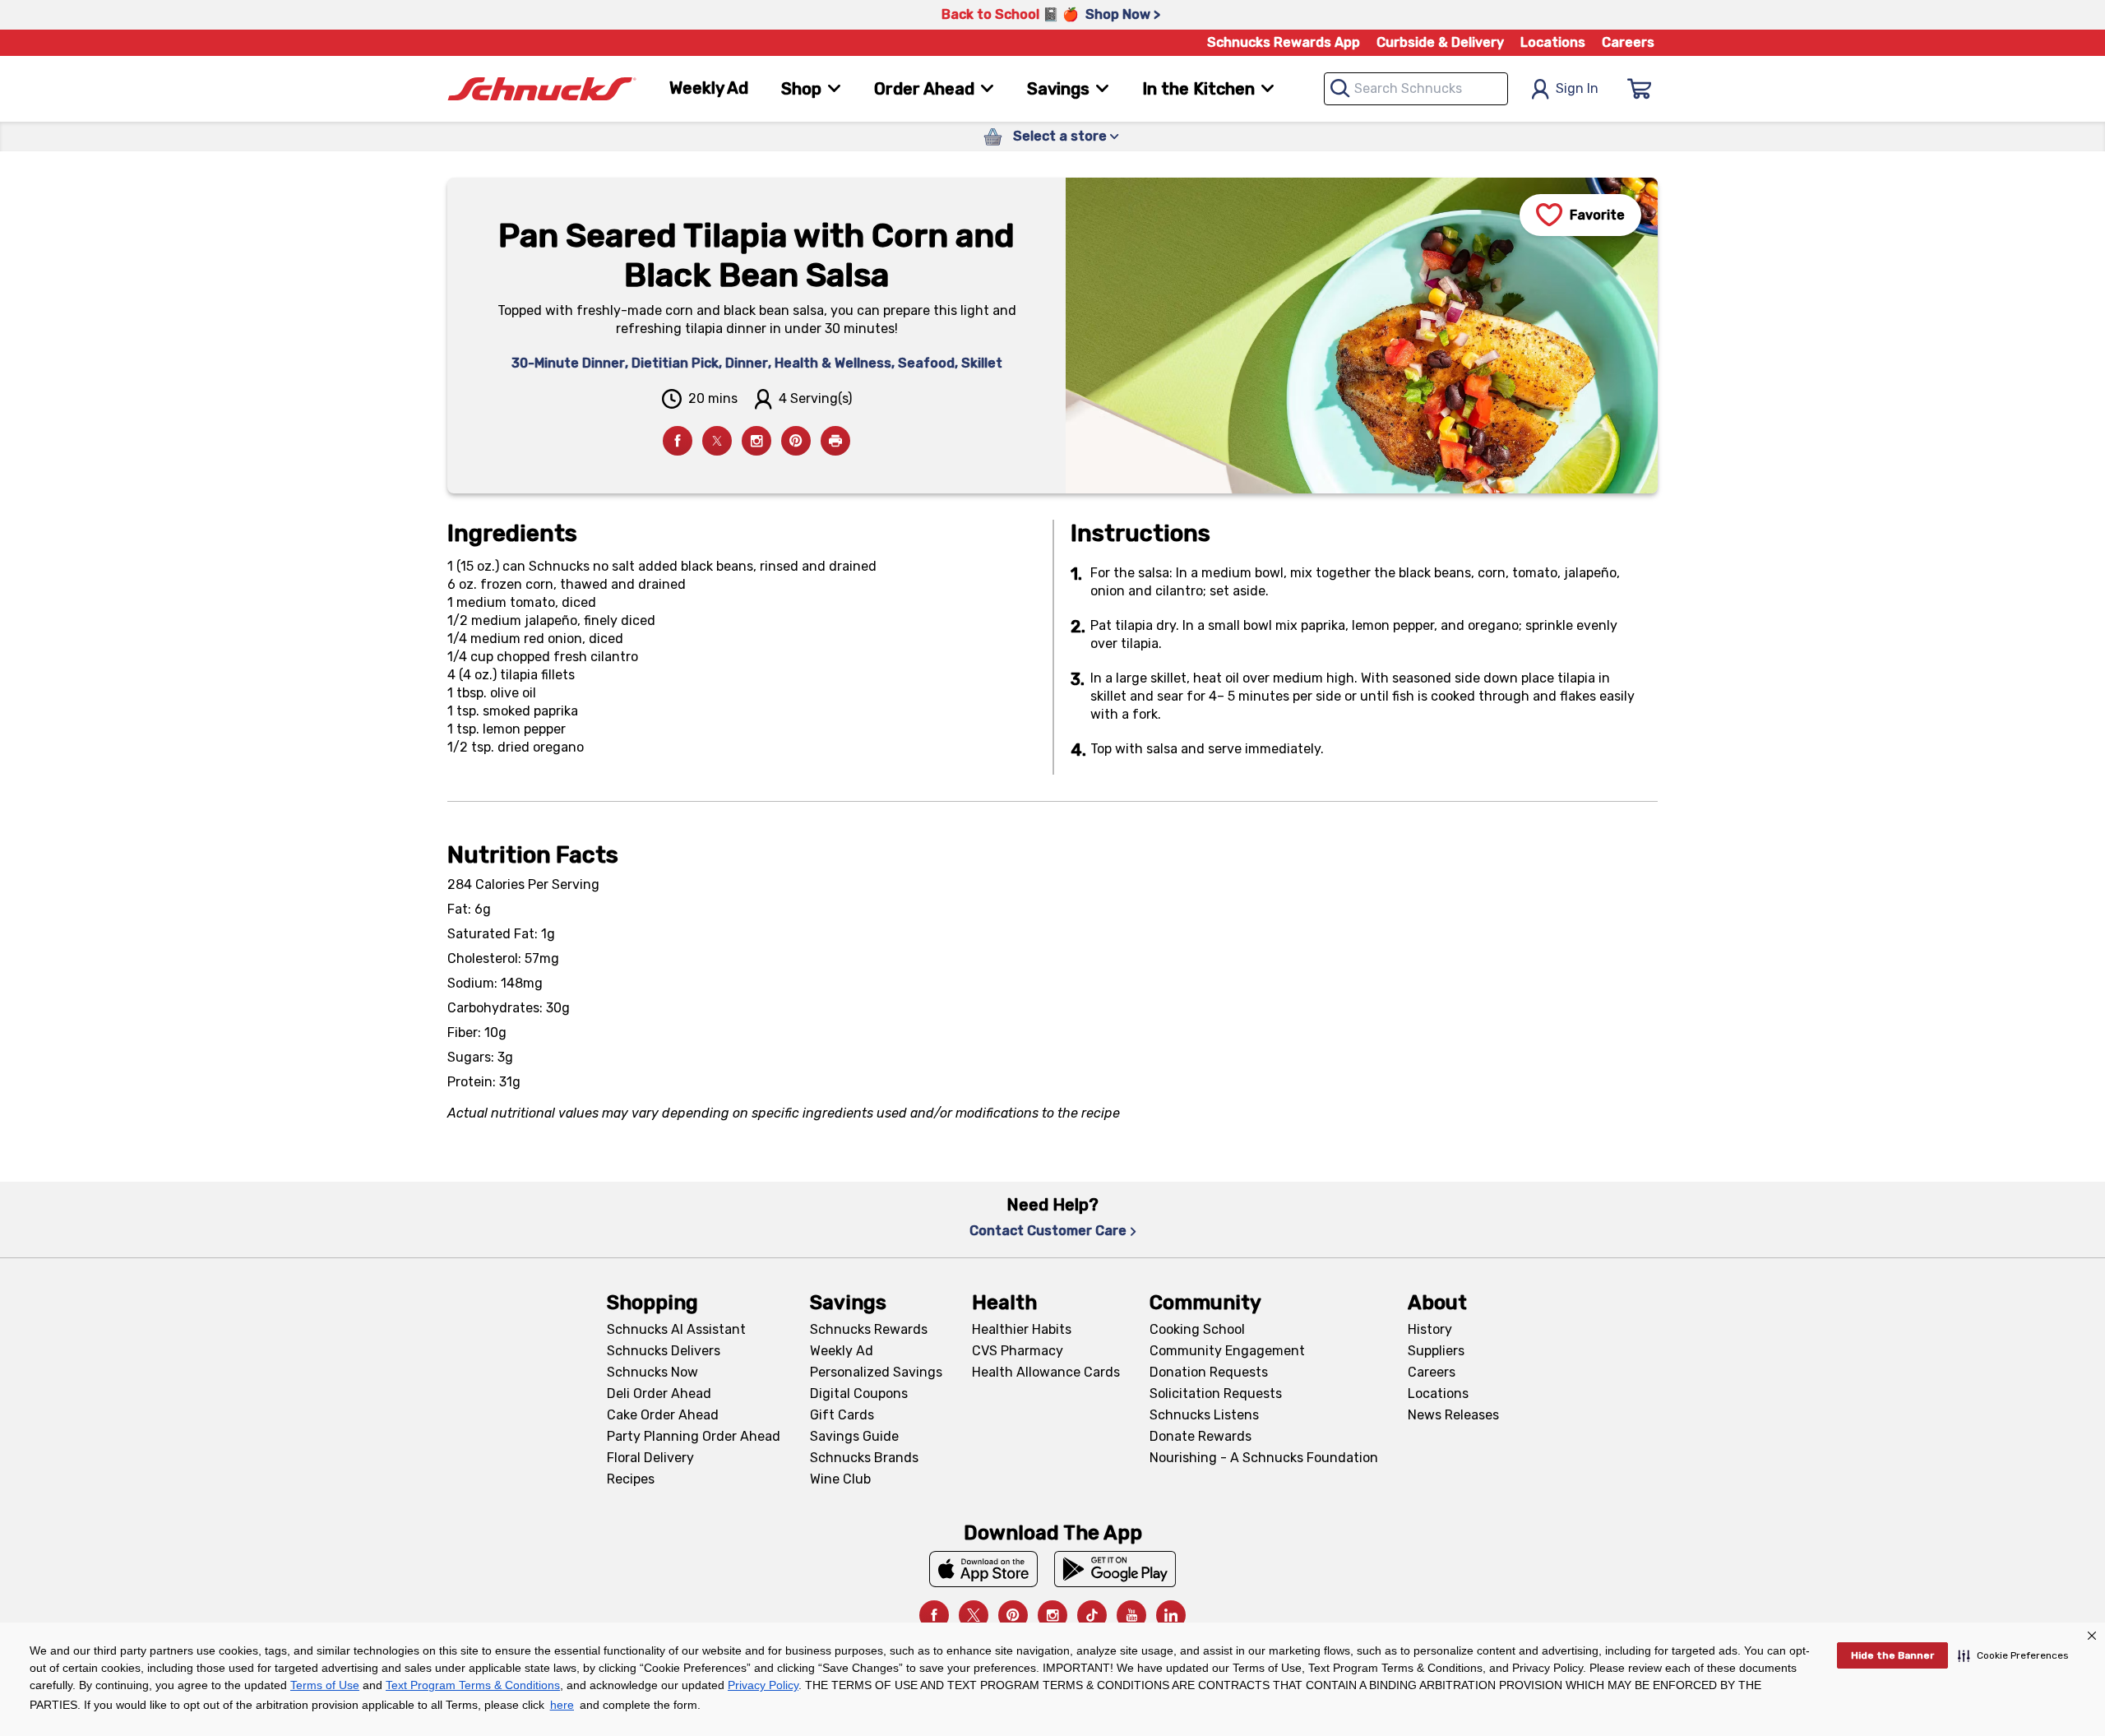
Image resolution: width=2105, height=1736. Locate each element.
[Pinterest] (796, 441)
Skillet (982, 363)
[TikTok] (1092, 1615)
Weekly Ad (709, 88)
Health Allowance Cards (1046, 1372)
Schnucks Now (652, 1372)
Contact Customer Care (1048, 1231)
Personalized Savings (876, 1372)
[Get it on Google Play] (1115, 1569)
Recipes (631, 1479)
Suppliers (1436, 1351)
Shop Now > (1123, 14)
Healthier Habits (1022, 1329)
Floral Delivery (650, 1458)
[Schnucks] (542, 89)
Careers (1628, 42)
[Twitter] (717, 441)
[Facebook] (678, 441)
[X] (974, 1615)
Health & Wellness (833, 363)
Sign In (1577, 88)
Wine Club (840, 1479)
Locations (1553, 42)
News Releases (1453, 1415)
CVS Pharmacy (1018, 1351)
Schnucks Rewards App (1284, 42)
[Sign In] (1640, 89)
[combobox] (1416, 89)
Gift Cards (842, 1415)
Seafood (926, 363)
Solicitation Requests (1216, 1393)
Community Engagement (1227, 1351)
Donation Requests (1209, 1372)
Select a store (1060, 136)
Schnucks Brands (864, 1458)
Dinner (747, 363)
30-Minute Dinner (568, 363)
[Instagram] (756, 441)
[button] (2013, 1655)
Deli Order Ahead (659, 1393)
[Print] (835, 441)
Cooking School (1197, 1329)
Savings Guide (854, 1436)
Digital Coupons (859, 1393)
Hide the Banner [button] (1892, 1655)
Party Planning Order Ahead (694, 1436)
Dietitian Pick (675, 363)
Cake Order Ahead (663, 1415)
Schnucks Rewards (869, 1329)
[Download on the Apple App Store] (983, 1569)
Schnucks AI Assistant (676, 1329)
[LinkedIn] (1171, 1615)
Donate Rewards (1201, 1436)
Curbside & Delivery (1440, 42)
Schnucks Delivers (664, 1351)
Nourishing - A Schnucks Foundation (1264, 1458)
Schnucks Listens (1204, 1415)
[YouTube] (1131, 1615)
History (1430, 1329)
